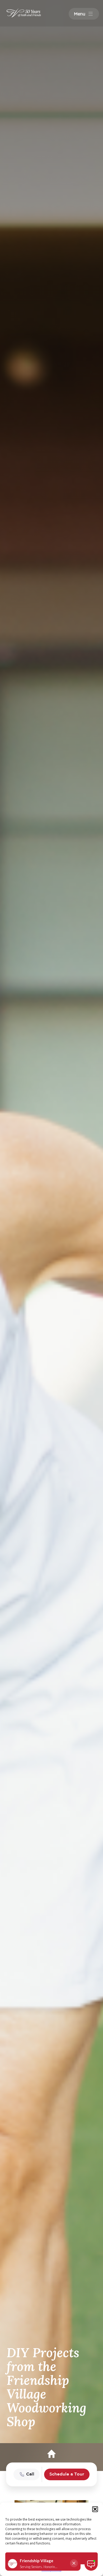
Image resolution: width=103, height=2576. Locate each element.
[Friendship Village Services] (16, 13)
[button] (95, 2509)
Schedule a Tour (67, 2474)
